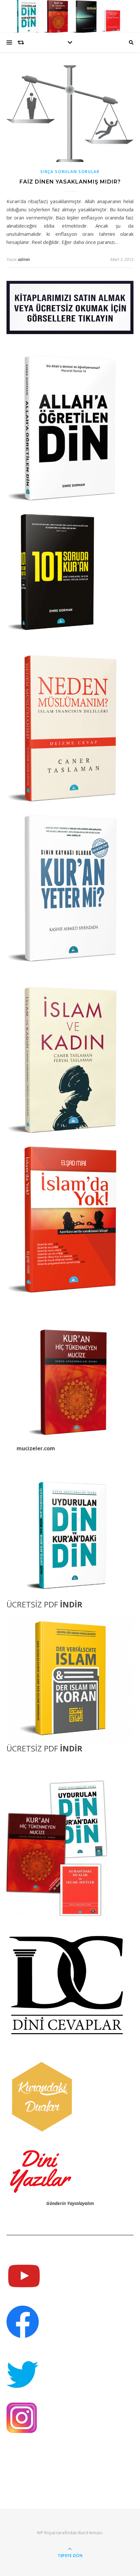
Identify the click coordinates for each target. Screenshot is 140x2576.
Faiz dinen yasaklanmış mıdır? (70, 182)
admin (24, 259)
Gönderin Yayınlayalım (70, 2203)
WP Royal (46, 2533)
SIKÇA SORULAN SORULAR (70, 172)
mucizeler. (30, 1448)
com (49, 1448)
